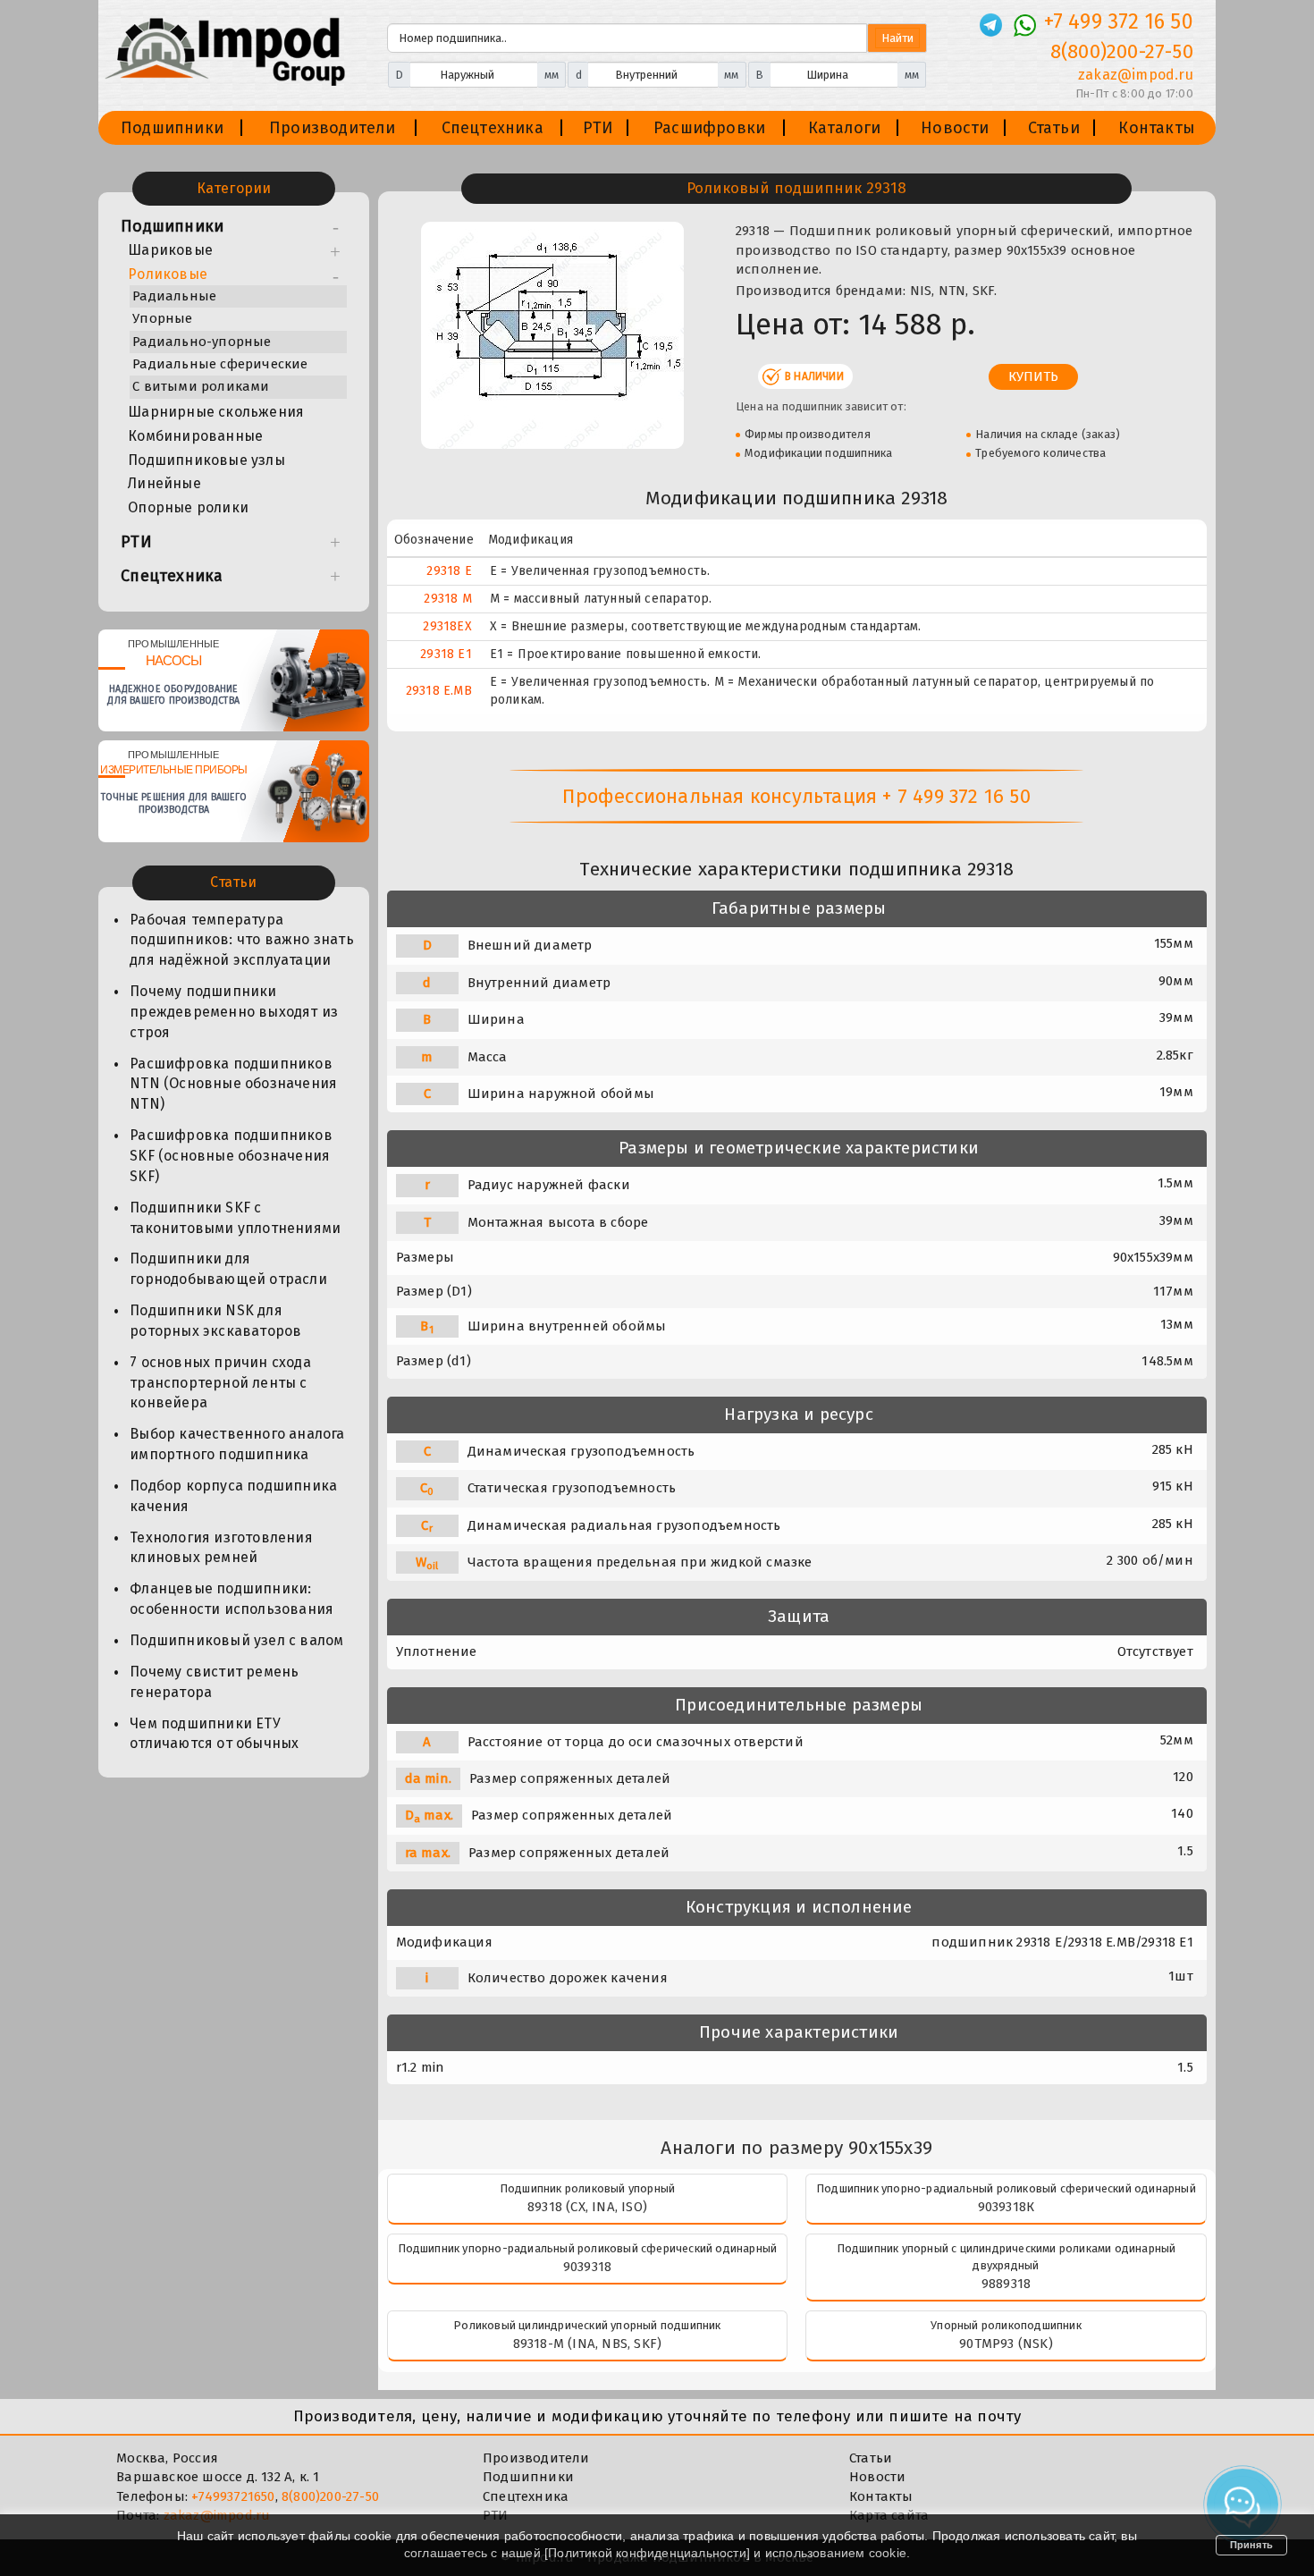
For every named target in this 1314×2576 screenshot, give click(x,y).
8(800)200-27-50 (1122, 51)
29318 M (447, 599)
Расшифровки (709, 128)
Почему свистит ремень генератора (214, 1682)
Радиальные (174, 296)
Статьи (1054, 128)
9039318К (1007, 2207)
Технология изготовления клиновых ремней (221, 1548)
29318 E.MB (439, 691)
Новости (955, 128)
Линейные (164, 483)
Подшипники (172, 128)
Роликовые (168, 274)
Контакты (1157, 128)
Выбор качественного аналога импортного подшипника (237, 1444)
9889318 (1006, 2284)
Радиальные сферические (220, 364)
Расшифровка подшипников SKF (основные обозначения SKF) (231, 1156)
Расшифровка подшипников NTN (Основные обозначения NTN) (233, 1084)
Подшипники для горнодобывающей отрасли (228, 1269)
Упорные (162, 318)
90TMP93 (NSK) (1006, 2344)
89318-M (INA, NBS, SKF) (588, 2344)
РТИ (598, 128)
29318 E (449, 571)
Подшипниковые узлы (206, 460)
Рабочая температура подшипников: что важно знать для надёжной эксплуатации (242, 940)
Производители (333, 128)
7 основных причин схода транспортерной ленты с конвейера (220, 1383)
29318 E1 (446, 654)
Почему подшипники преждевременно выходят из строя (234, 1012)
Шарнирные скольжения (216, 412)
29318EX (447, 626)
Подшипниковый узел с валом (236, 1640)
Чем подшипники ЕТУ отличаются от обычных (214, 1734)
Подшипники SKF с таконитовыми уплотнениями (235, 1218)
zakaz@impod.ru (1135, 75)
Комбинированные (195, 436)
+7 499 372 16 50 (1119, 21)
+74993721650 (233, 2496)
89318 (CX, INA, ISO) (587, 2207)
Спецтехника (493, 128)
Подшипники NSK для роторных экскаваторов (215, 1321)
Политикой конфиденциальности (647, 2553)
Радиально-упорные (202, 342)
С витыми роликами (201, 386)
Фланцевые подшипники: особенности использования (232, 1599)
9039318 (587, 2267)
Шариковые (170, 250)
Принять (1251, 2545)
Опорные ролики (188, 507)
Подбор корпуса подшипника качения (233, 1496)
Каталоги (845, 128)
